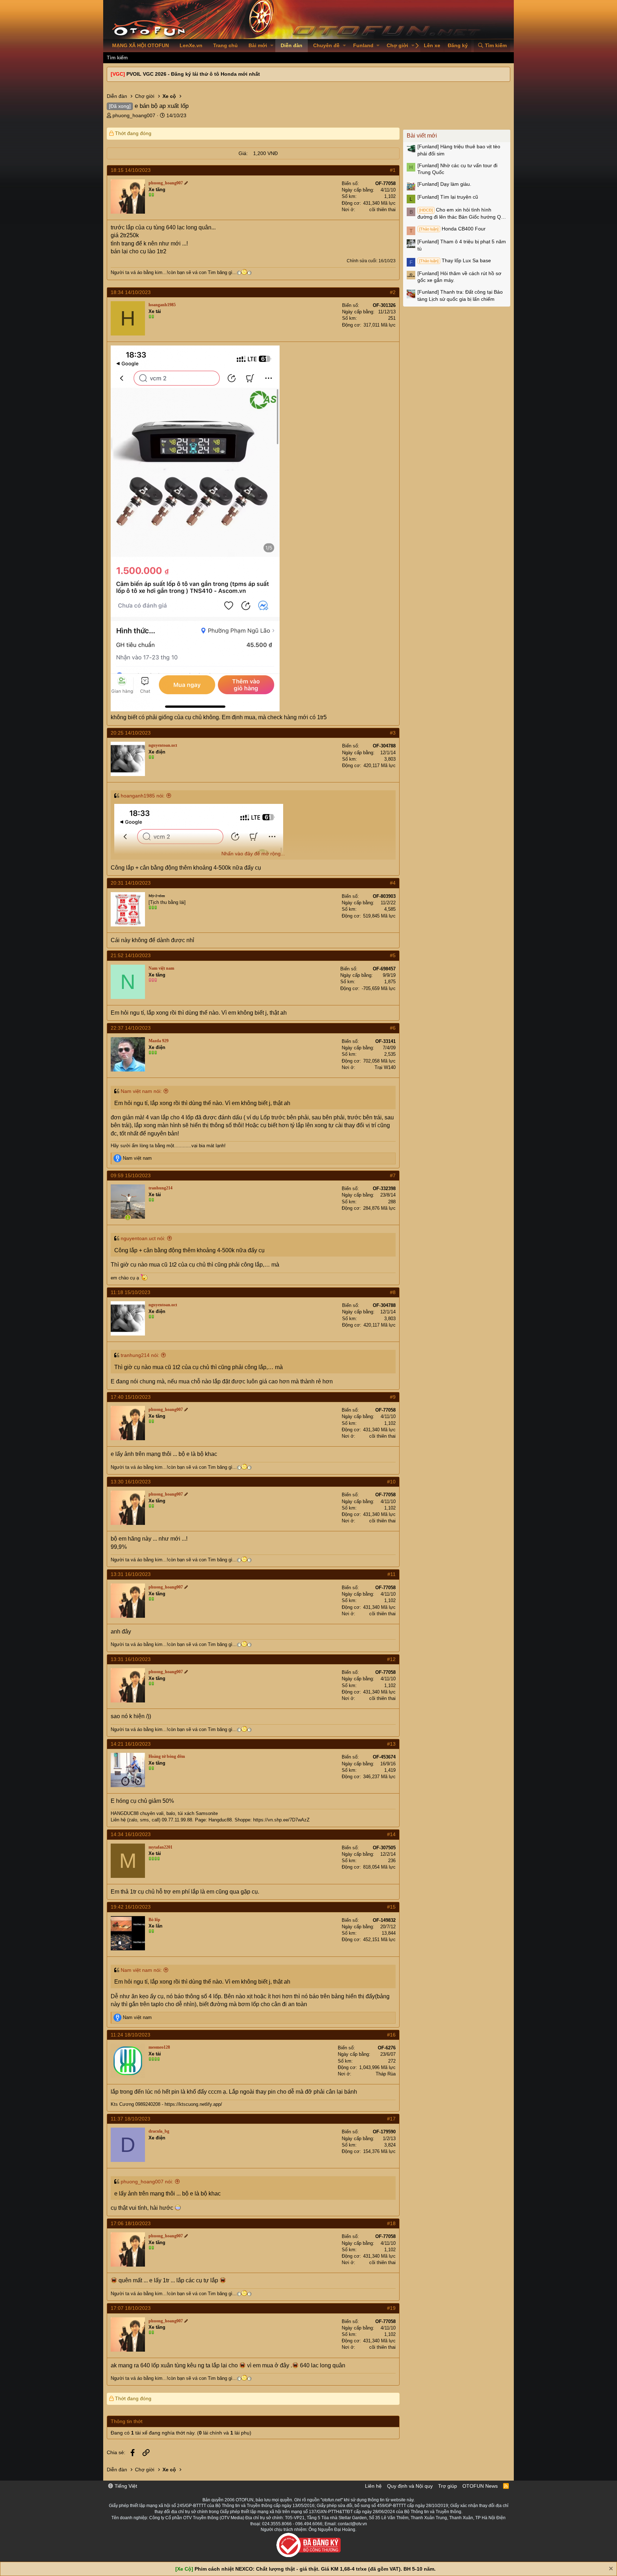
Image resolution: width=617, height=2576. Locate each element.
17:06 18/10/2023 (131, 2223)
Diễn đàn (292, 45)
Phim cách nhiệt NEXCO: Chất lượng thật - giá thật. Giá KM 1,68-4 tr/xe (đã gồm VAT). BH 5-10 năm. (315, 2569)
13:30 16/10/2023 (131, 1482)
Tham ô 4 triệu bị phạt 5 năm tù (462, 245)
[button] (272, 46)
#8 (393, 1292)
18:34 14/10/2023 (131, 292)
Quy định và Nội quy (410, 2486)
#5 (393, 955)
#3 (393, 733)
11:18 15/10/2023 (131, 1292)
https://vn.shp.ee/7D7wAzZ (281, 1820)
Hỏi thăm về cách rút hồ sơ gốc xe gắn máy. (459, 277)
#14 (391, 1834)
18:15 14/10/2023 (131, 170)
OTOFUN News (480, 2486)
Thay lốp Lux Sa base (455, 260)
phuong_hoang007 (134, 115)
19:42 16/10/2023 (131, 1907)
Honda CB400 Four (452, 229)
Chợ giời (397, 45)
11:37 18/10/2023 (131, 2119)
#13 (391, 1744)
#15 (391, 1907)
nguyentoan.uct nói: (143, 1238)
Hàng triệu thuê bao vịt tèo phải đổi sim (459, 150)
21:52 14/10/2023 (131, 955)
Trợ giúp (448, 2486)
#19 (391, 2308)
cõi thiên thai (382, 210)
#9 (393, 1397)
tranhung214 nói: (140, 1355)
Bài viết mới (422, 136)
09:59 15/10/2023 (131, 1175)
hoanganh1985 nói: (143, 796)
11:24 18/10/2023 (131, 2035)
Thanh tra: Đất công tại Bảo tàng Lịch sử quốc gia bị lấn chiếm (460, 295)
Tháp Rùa (386, 2074)
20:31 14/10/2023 (131, 883)
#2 (393, 292)
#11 (392, 1574)
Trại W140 (385, 1067)
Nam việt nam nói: (141, 1091)
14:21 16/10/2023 (131, 1744)
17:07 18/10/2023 (131, 2308)
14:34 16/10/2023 (131, 1834)
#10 (391, 1482)
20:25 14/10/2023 (131, 733)
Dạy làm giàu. (444, 184)
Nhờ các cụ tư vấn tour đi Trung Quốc (457, 169)
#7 (393, 1175)
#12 (391, 1659)
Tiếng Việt (125, 2486)
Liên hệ (373, 2486)
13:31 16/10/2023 (131, 1574)
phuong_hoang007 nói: (147, 2182)
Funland (363, 45)
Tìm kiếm (117, 58)
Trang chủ (225, 45)
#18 (391, 2223)
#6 (393, 1028)
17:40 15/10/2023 (131, 1397)
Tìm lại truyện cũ (448, 197)
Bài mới (258, 45)
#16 (391, 2035)
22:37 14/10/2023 (131, 1028)
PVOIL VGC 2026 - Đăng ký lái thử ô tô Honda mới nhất (193, 74)
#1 (393, 170)
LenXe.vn (191, 45)
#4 (393, 883)
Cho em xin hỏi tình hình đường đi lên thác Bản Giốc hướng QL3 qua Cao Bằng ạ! (462, 214)
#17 (391, 2119)
